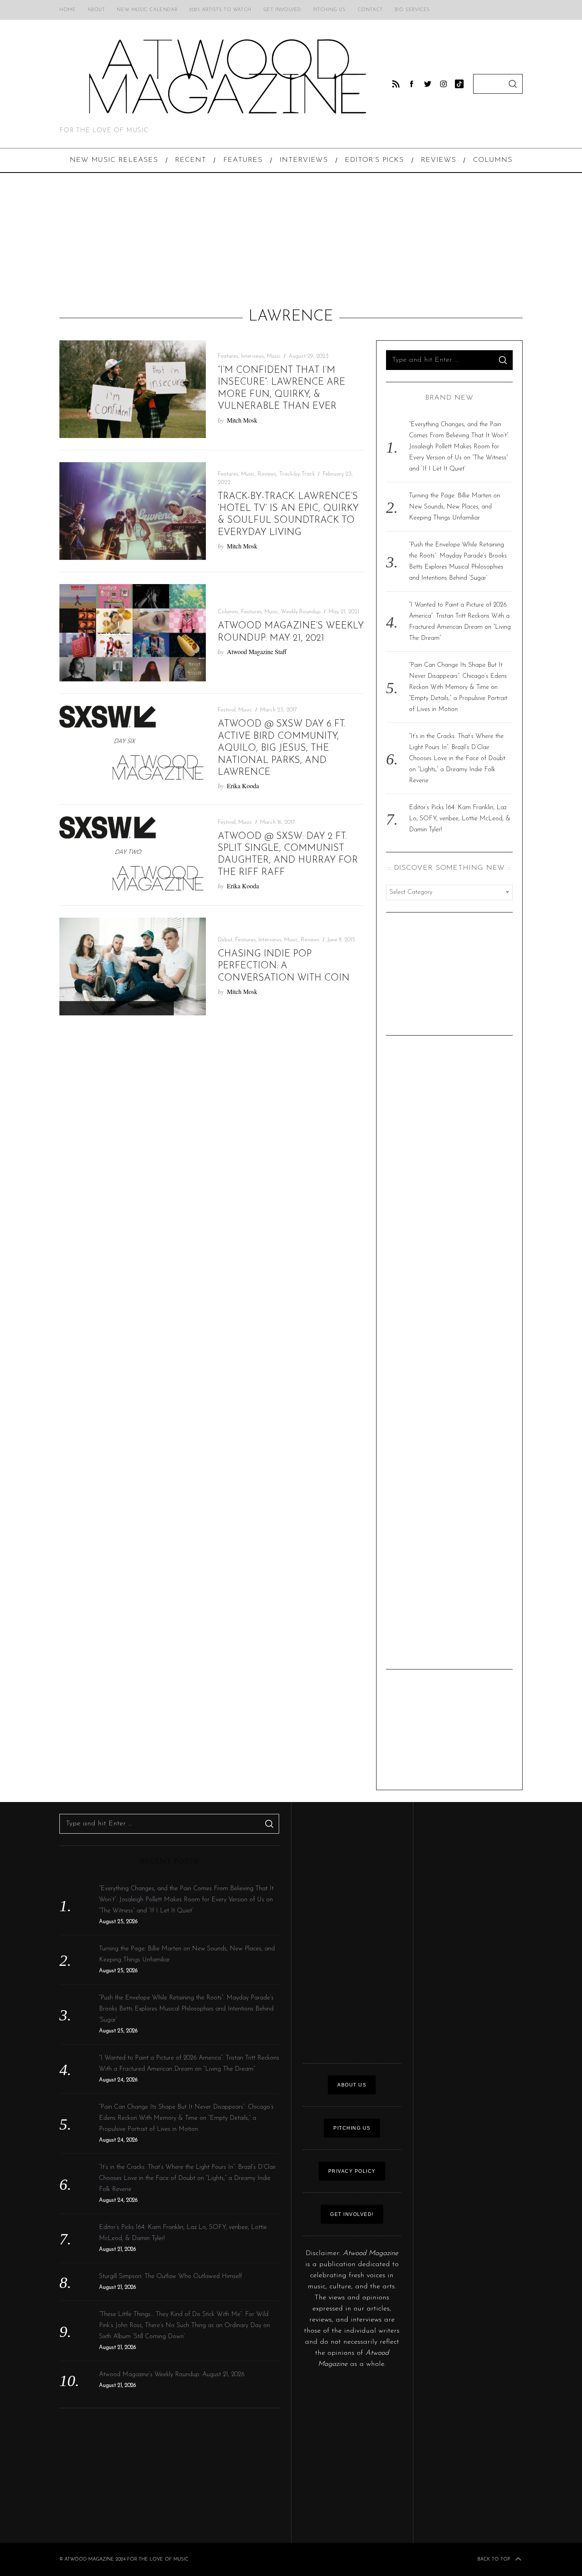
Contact (370, 10)
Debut (225, 940)
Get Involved (282, 10)
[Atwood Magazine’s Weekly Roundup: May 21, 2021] (133, 633)
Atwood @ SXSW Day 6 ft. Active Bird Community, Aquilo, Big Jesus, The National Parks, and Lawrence (281, 748)
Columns (228, 612)
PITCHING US (352, 2128)
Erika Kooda (243, 786)
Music (274, 356)
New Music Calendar (147, 10)
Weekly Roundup (301, 612)
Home (68, 10)
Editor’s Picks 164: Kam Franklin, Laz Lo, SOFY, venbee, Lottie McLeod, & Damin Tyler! (460, 819)
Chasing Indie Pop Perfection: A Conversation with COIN (284, 966)
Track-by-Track (297, 474)
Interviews (253, 356)
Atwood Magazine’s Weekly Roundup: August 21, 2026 (172, 2375)
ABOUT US (352, 2085)
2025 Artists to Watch (220, 10)
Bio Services (412, 10)
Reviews (267, 474)
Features (228, 356)
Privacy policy (352, 2171)
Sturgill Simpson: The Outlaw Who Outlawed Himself (170, 2276)
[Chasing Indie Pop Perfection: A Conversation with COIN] (133, 966)
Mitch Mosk (242, 420)
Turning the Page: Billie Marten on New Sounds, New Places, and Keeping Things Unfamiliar (455, 507)
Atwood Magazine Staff (257, 652)
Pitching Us (329, 10)
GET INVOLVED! (352, 2214)
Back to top (494, 2559)
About (96, 10)
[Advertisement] (291, 240)
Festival (227, 710)
